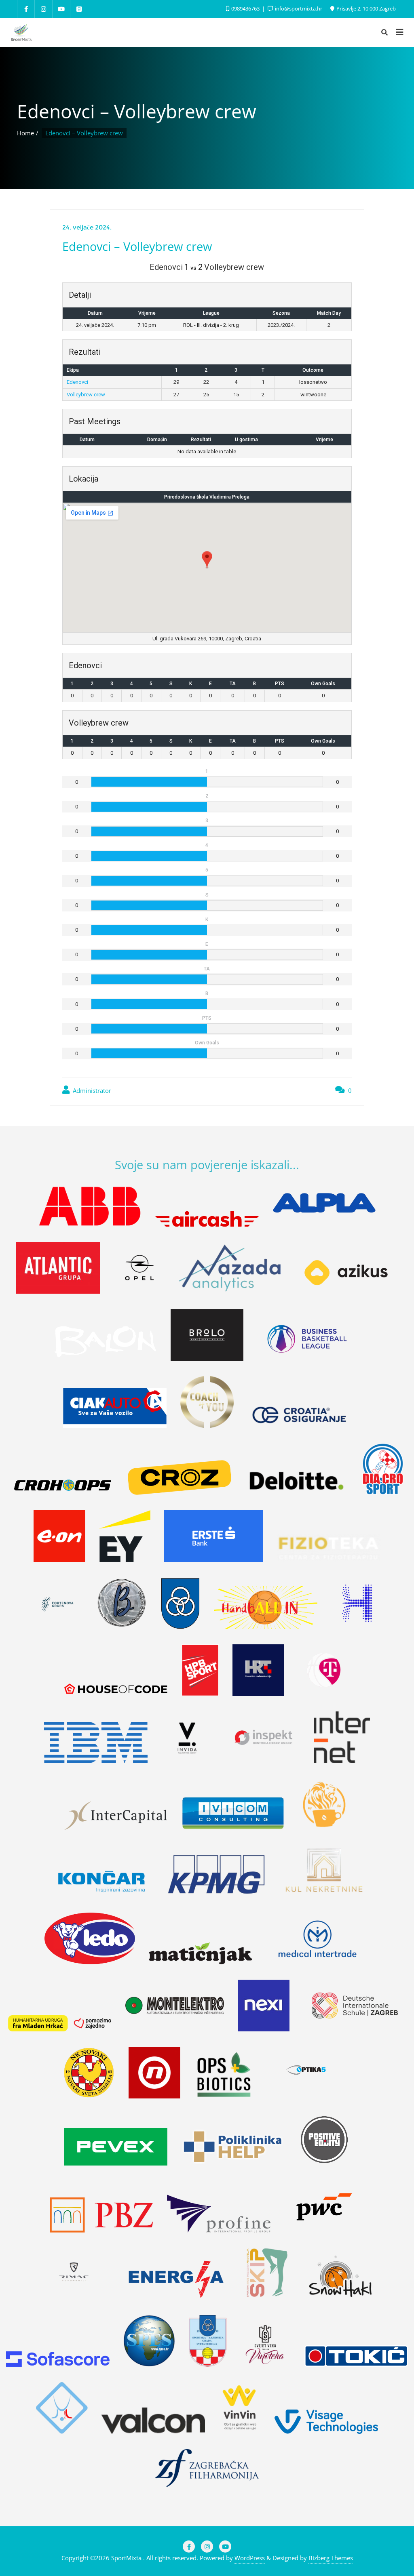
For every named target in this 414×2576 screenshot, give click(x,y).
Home (25, 133)
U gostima (246, 440)
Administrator (91, 1090)
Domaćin (157, 440)
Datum (87, 440)
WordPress (250, 2558)
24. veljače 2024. (87, 227)
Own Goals (323, 684)
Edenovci (77, 382)
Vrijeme (324, 440)
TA (233, 684)
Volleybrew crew (86, 395)
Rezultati (201, 440)
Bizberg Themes (331, 2558)
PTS (280, 684)
